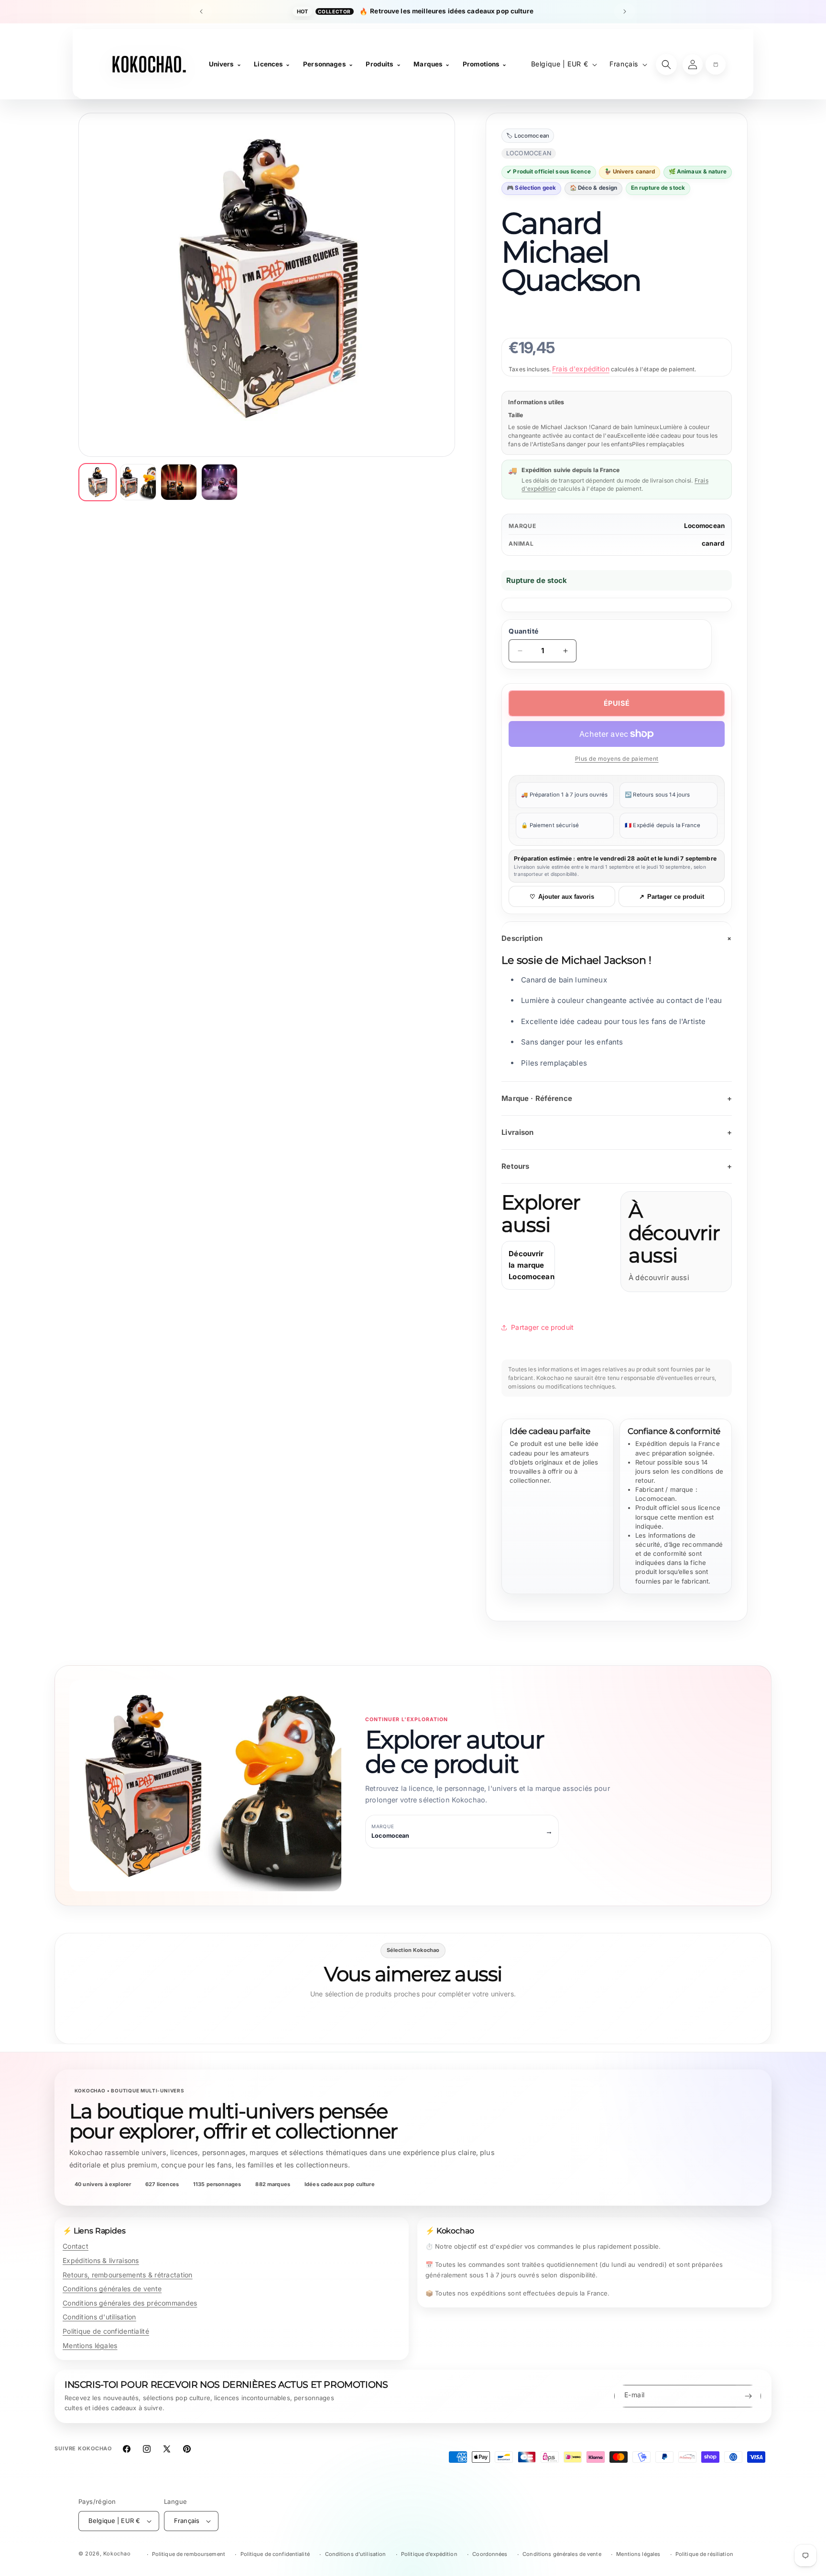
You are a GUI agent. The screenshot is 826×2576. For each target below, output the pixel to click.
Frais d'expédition (581, 369)
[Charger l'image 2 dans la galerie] (138, 482)
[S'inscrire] (748, 2396)
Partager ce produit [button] (542, 1327)
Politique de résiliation (704, 2554)
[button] (716, 65)
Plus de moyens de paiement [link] (617, 759)
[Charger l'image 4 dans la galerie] (219, 482)
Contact (76, 2246)
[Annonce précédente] (201, 11)
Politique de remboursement (189, 2554)
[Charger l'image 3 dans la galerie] (179, 482)
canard (713, 543)
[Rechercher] (666, 65)
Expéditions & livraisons (101, 2260)
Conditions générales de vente (112, 2289)
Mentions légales (90, 2345)
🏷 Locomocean (528, 136)
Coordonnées (490, 2554)
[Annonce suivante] (625, 11)
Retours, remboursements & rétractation (128, 2275)
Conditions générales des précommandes (130, 2303)
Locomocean (705, 526)
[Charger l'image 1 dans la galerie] (98, 482)
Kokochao (117, 2554)
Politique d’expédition (429, 2554)
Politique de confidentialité (106, 2331)
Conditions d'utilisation (99, 2317)
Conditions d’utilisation (356, 2554)
